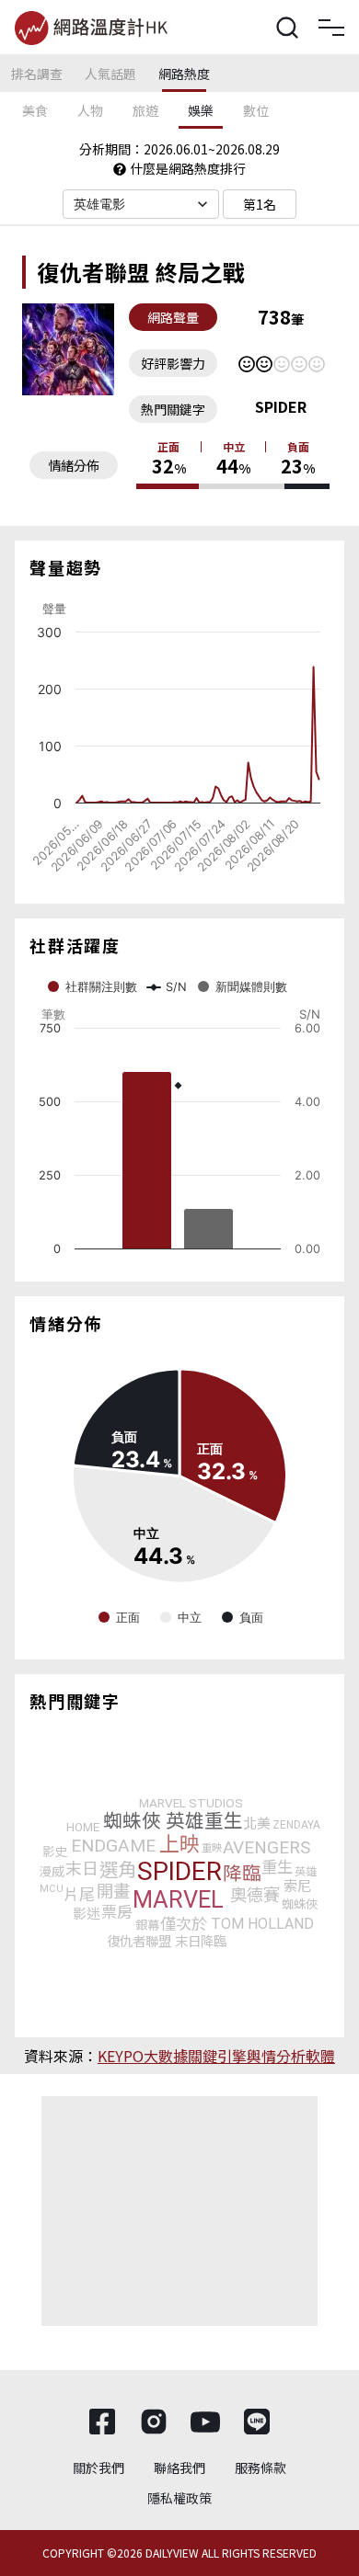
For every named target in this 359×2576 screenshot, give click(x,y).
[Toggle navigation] (331, 28)
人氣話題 (110, 74)
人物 (90, 110)
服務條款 (261, 2468)
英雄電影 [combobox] (100, 204)
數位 (256, 110)
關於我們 (98, 2468)
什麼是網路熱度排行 (188, 168)
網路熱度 (184, 74)
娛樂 (201, 110)
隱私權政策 (179, 2498)
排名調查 (37, 74)
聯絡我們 (179, 2468)
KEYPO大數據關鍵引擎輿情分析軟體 (216, 2056)
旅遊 (145, 110)
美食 (35, 110)
